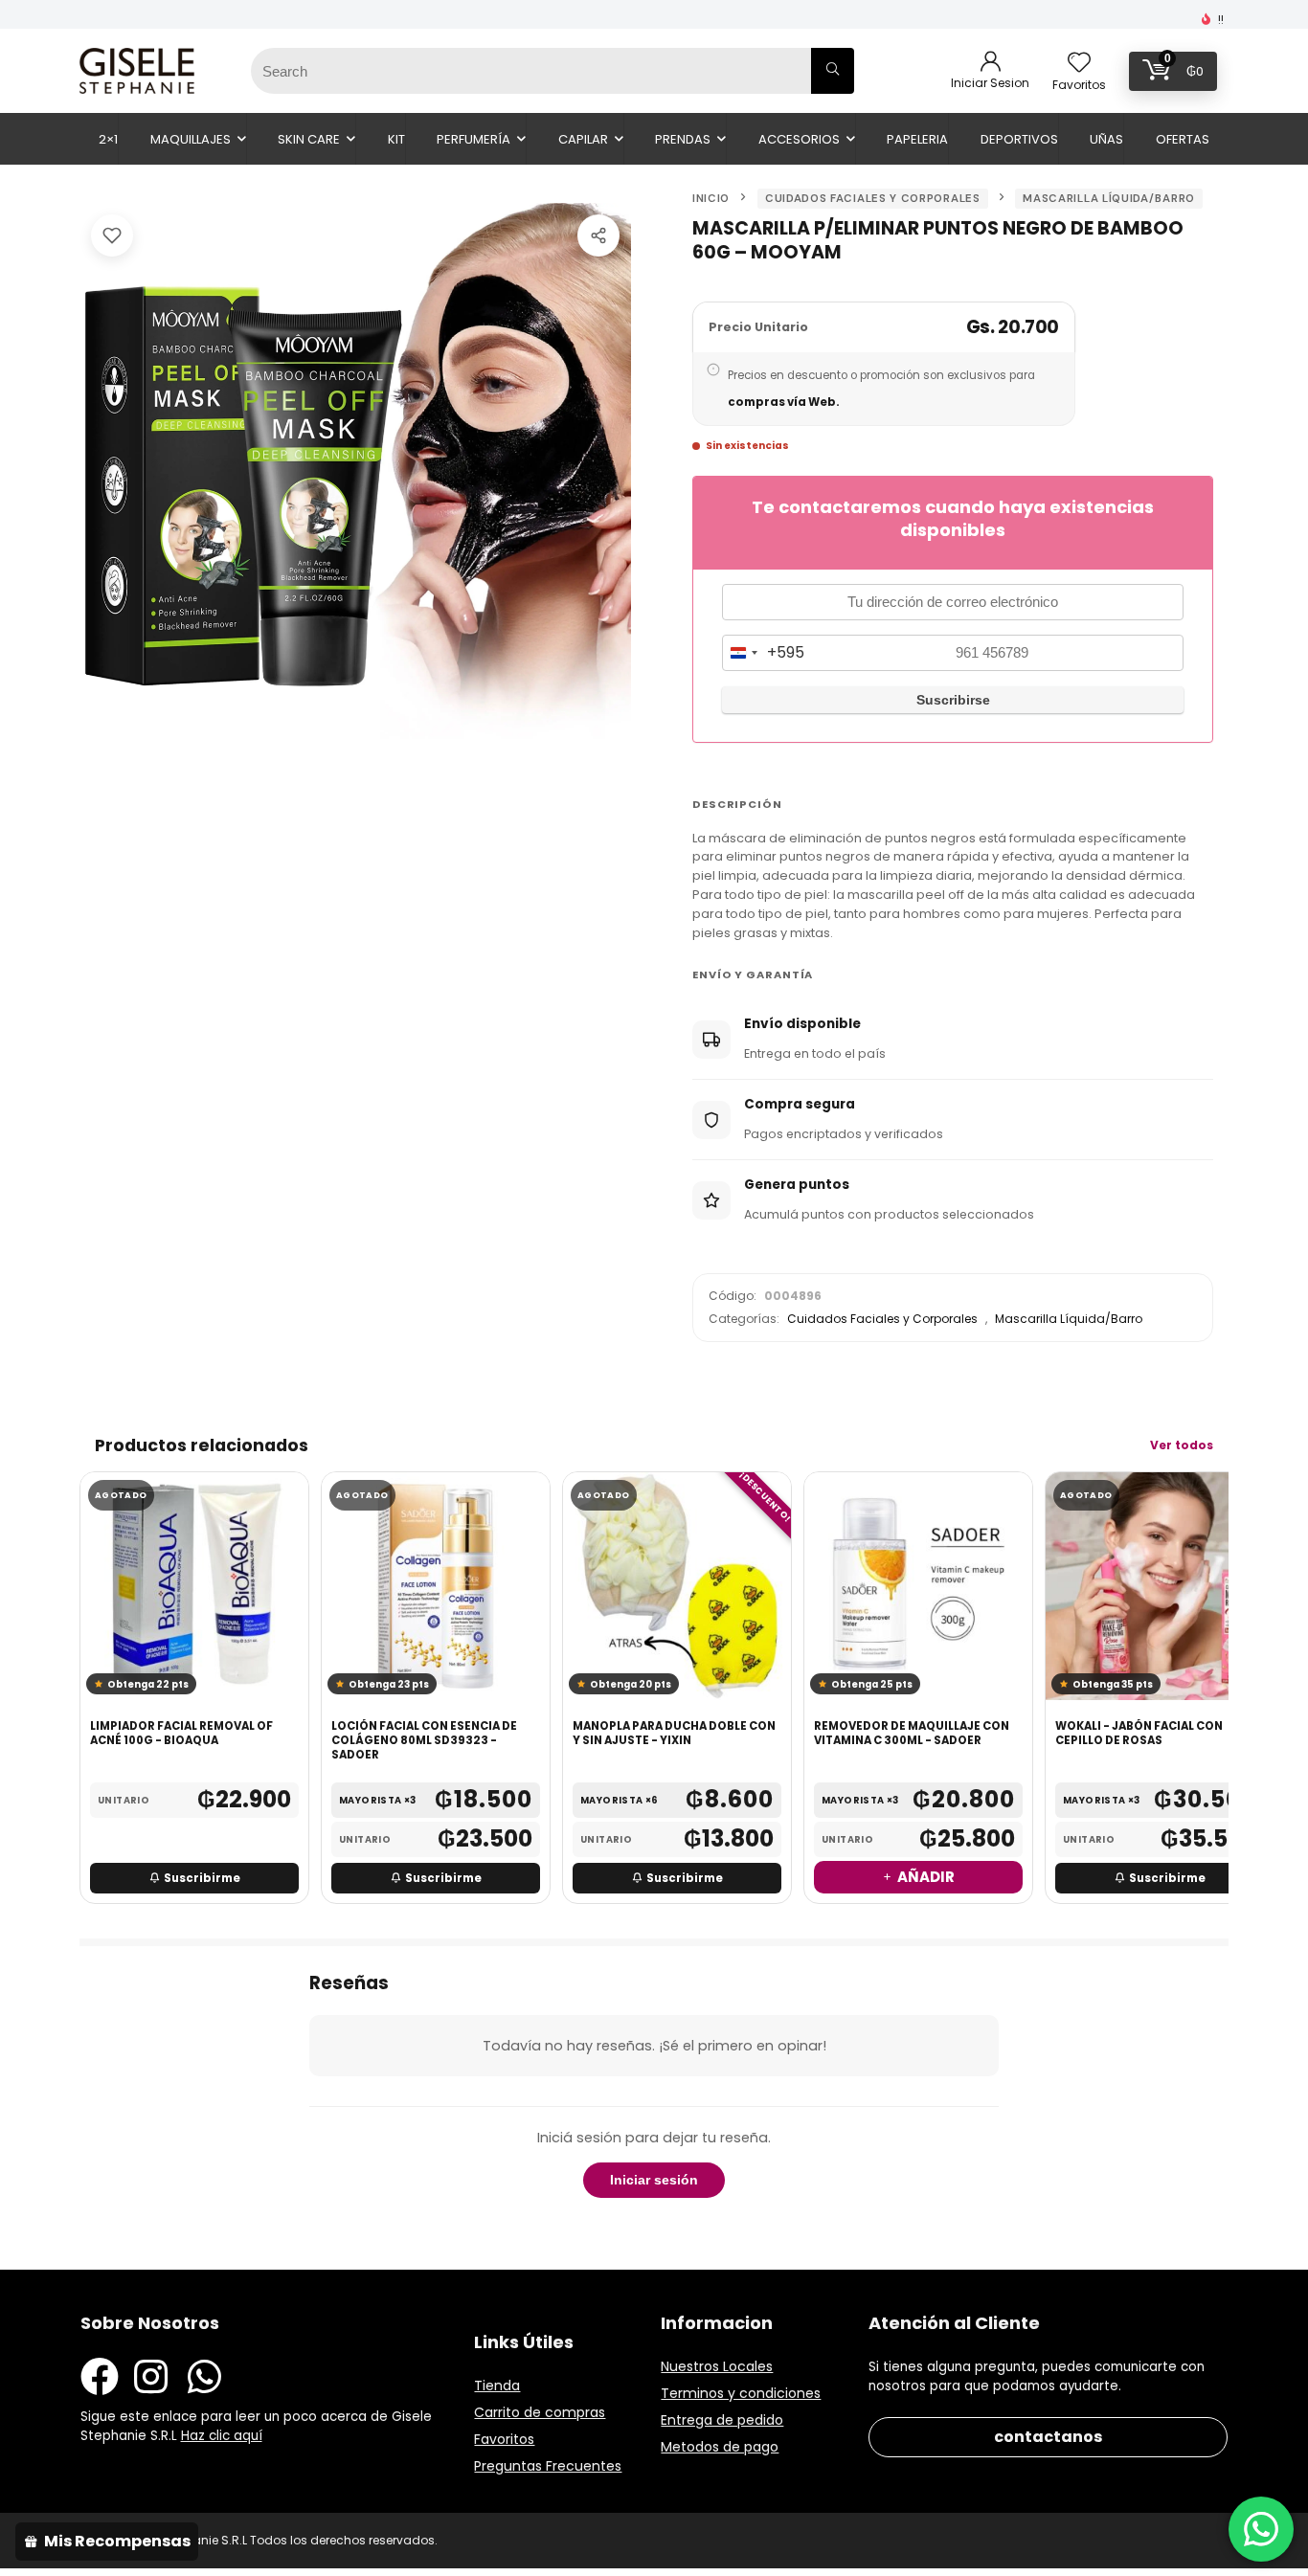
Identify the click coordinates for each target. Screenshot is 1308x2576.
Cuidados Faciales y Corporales (873, 199)
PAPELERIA (917, 139)
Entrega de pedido (722, 2420)
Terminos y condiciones (741, 2393)
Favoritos (504, 2439)
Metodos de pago (720, 2447)
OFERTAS (1183, 139)
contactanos (1048, 2437)
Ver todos (1182, 1445)
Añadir (926, 1877)
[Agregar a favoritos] (112, 235)
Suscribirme (202, 1878)
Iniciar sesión (654, 2180)
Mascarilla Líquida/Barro (1109, 199)
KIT (396, 139)
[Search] (833, 71)
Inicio (711, 199)
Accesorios (799, 139)
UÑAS (1106, 139)
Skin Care (309, 139)
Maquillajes (191, 139)
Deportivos (1019, 139)
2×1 (108, 139)
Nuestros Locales (717, 2366)
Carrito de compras (540, 2412)
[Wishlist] (1079, 64)
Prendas (683, 139)
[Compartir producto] (598, 235)
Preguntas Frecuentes (548, 2466)
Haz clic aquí (222, 2436)
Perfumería (474, 139)
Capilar (583, 139)
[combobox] (764, 653)
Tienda (497, 2386)
